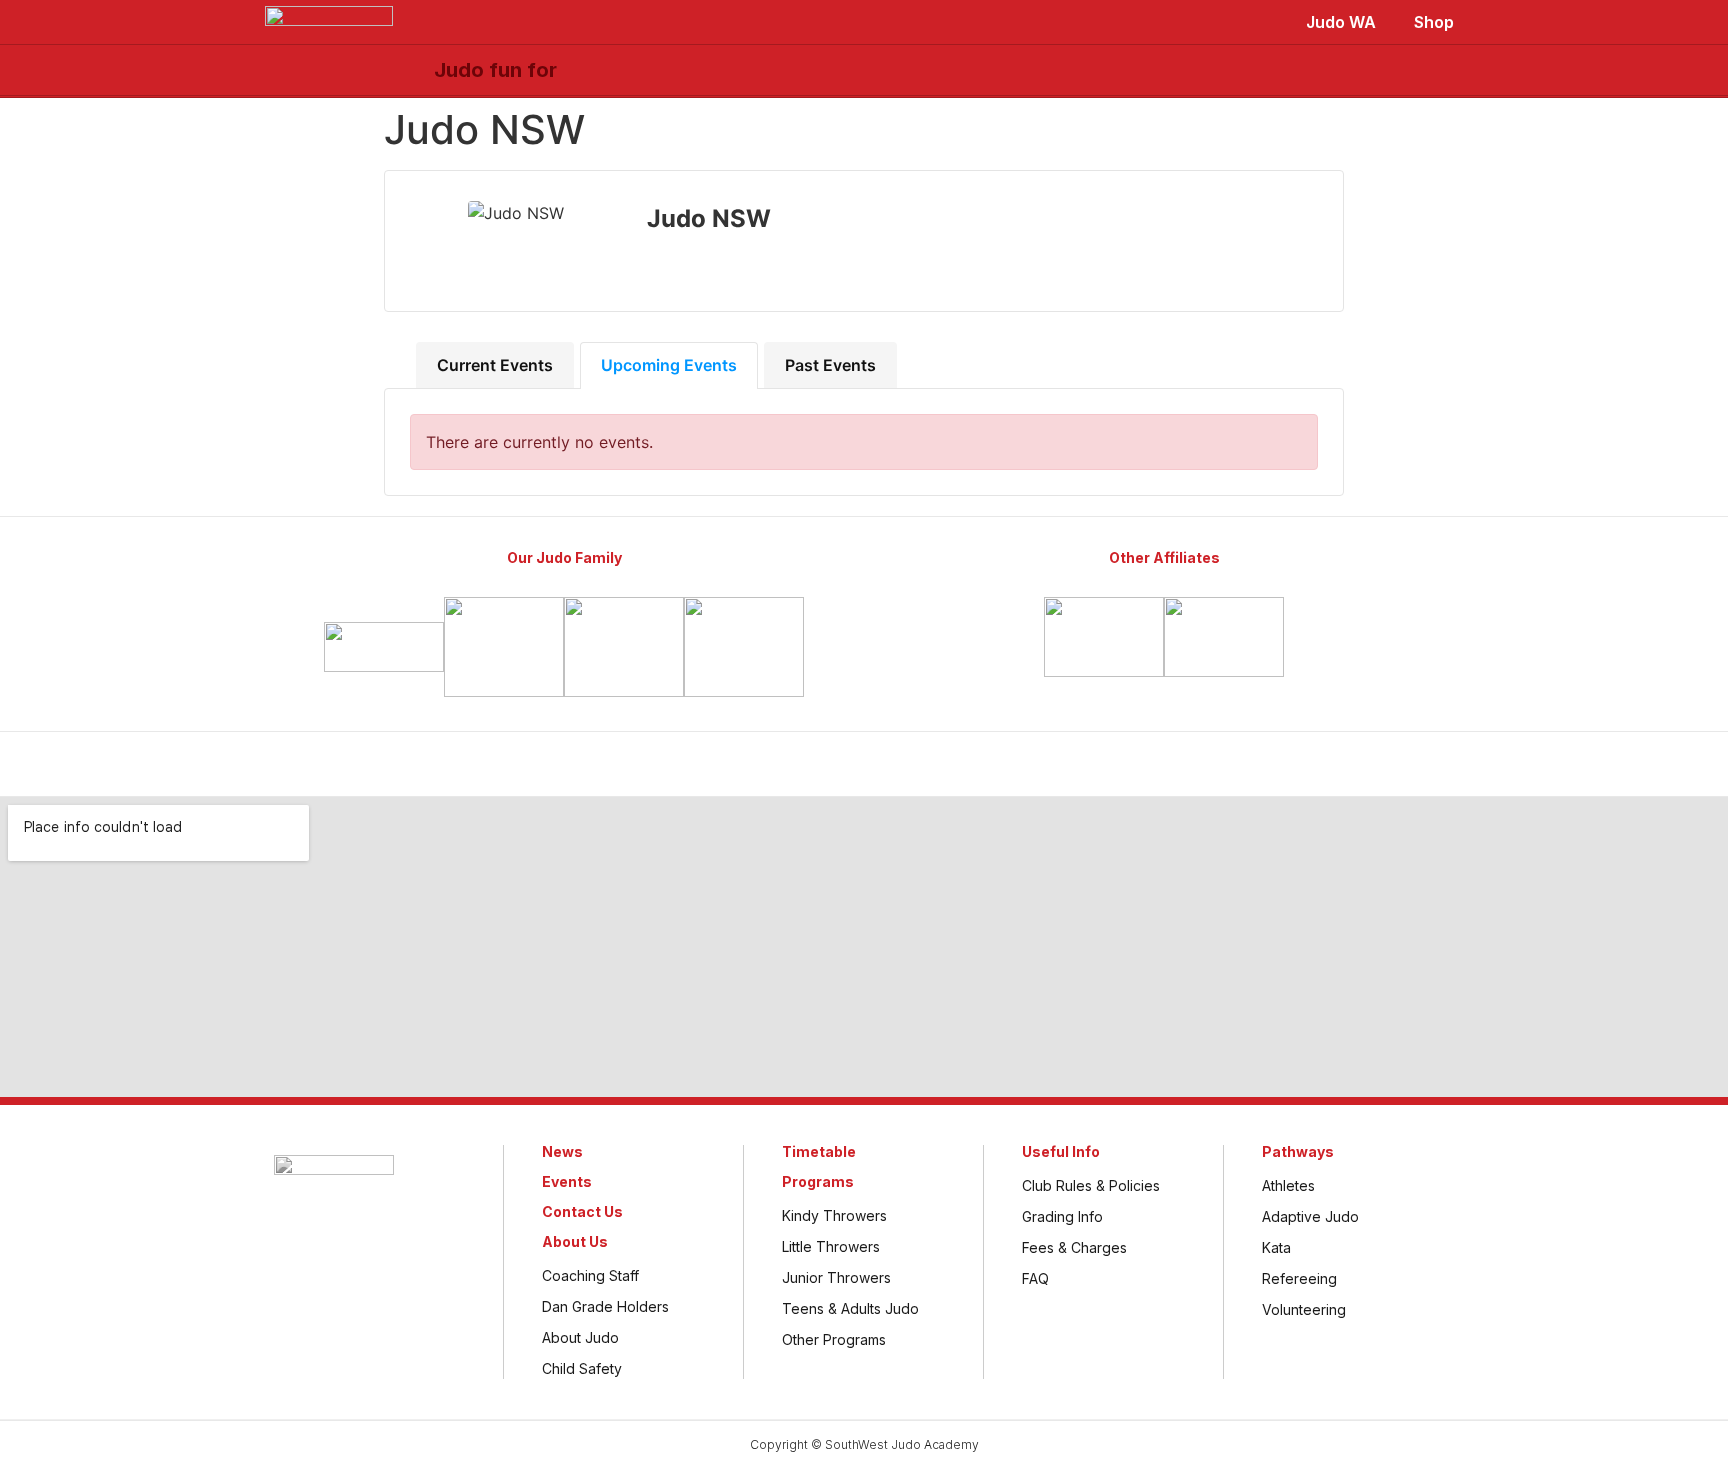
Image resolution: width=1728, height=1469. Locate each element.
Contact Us (582, 1211)
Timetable (819, 1151)
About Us (575, 1241)
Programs (818, 1181)
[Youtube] (917, 764)
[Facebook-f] (811, 764)
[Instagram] (864, 764)
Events (567, 1181)
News (562, 1151)
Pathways (1298, 1151)
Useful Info (1061, 1151)
